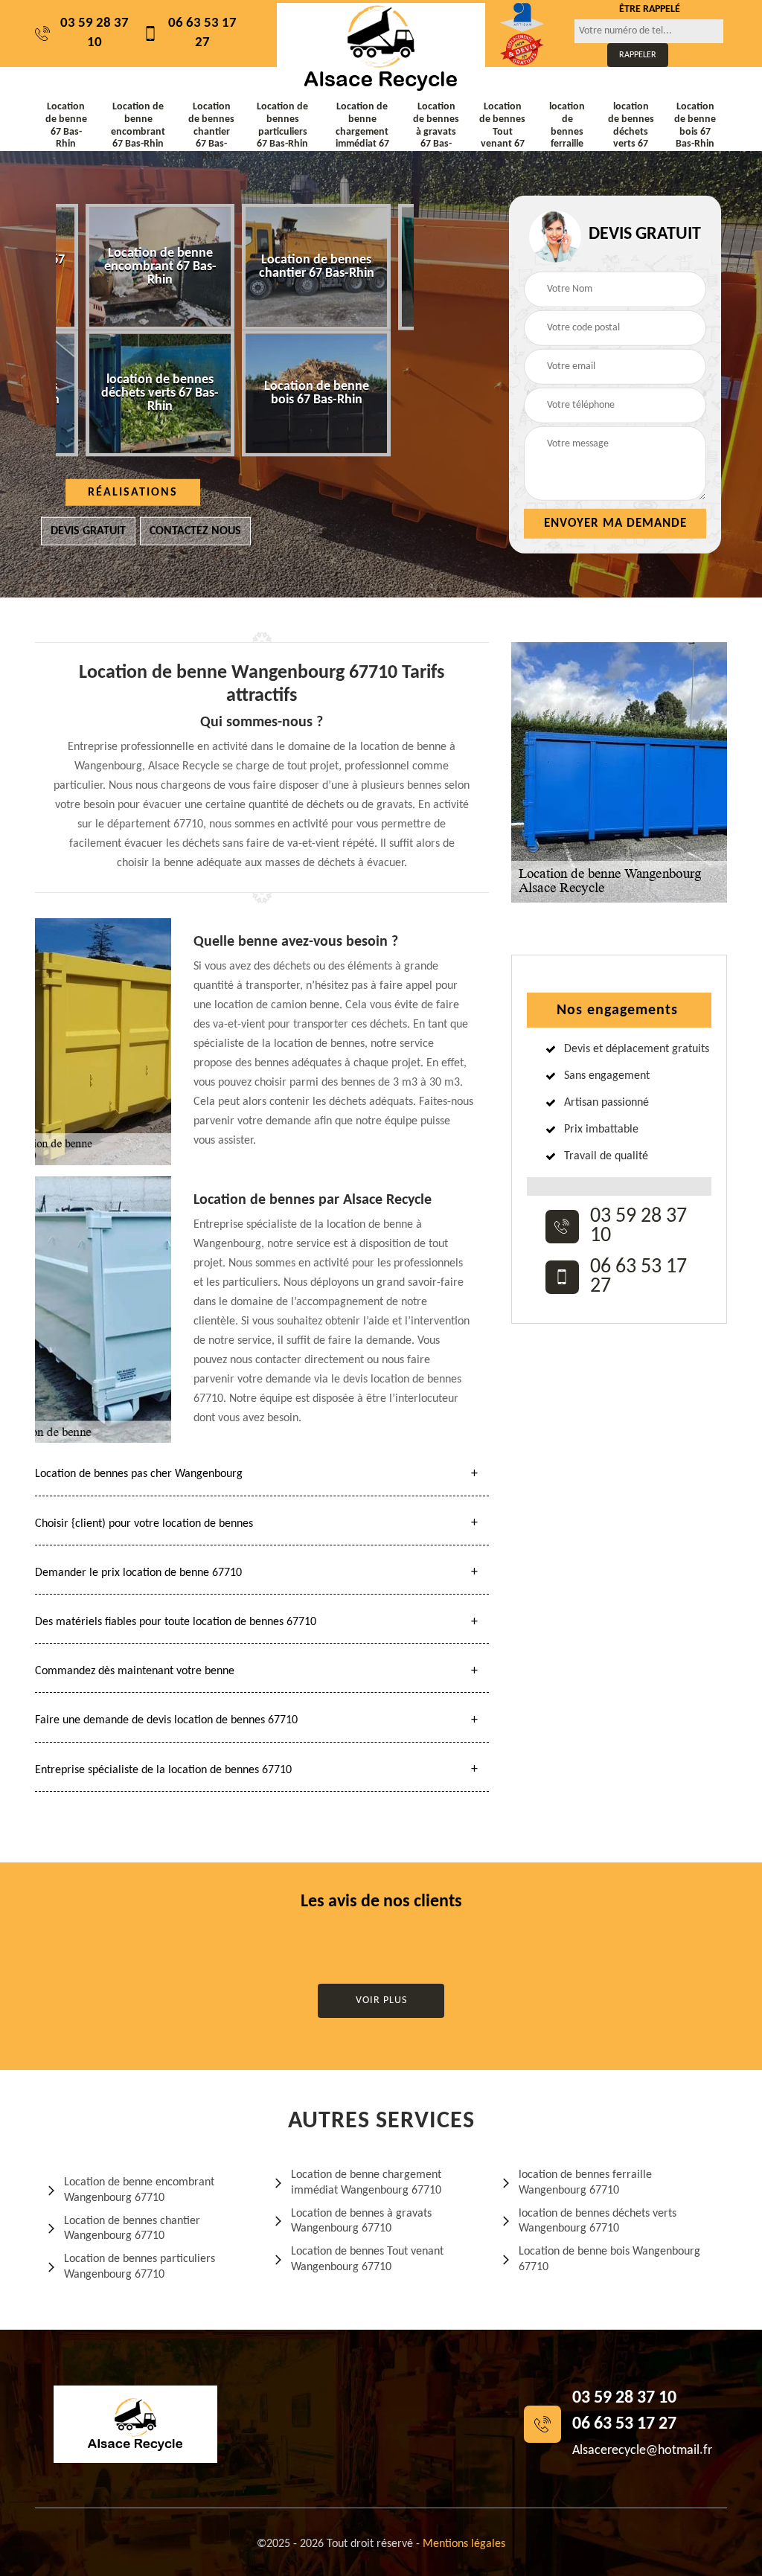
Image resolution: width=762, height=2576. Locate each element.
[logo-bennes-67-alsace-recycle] (381, 48)
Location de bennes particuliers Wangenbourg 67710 (140, 2267)
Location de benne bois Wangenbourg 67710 (609, 2259)
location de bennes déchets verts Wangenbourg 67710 (598, 2221)
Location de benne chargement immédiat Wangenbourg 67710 (366, 2183)
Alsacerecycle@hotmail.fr (642, 2451)
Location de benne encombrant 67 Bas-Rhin (138, 125)
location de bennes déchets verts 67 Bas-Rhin (631, 132)
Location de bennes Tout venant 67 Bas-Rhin (502, 132)
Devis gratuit (88, 531)
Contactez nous (195, 531)
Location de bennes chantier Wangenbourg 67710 (132, 2229)
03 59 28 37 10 (95, 33)
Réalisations (133, 493)
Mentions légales (464, 2544)
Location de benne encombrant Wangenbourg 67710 (139, 2190)
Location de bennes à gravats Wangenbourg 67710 (361, 2221)
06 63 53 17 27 (202, 33)
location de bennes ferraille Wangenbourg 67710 (585, 2183)
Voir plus (381, 2000)
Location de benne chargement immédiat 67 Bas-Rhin (362, 132)
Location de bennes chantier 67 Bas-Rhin (211, 132)
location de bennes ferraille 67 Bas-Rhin (567, 138)
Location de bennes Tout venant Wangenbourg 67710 (367, 2259)
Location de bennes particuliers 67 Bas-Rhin (282, 125)
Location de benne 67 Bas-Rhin (66, 125)
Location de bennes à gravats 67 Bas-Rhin (436, 132)
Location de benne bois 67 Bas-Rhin (695, 125)
